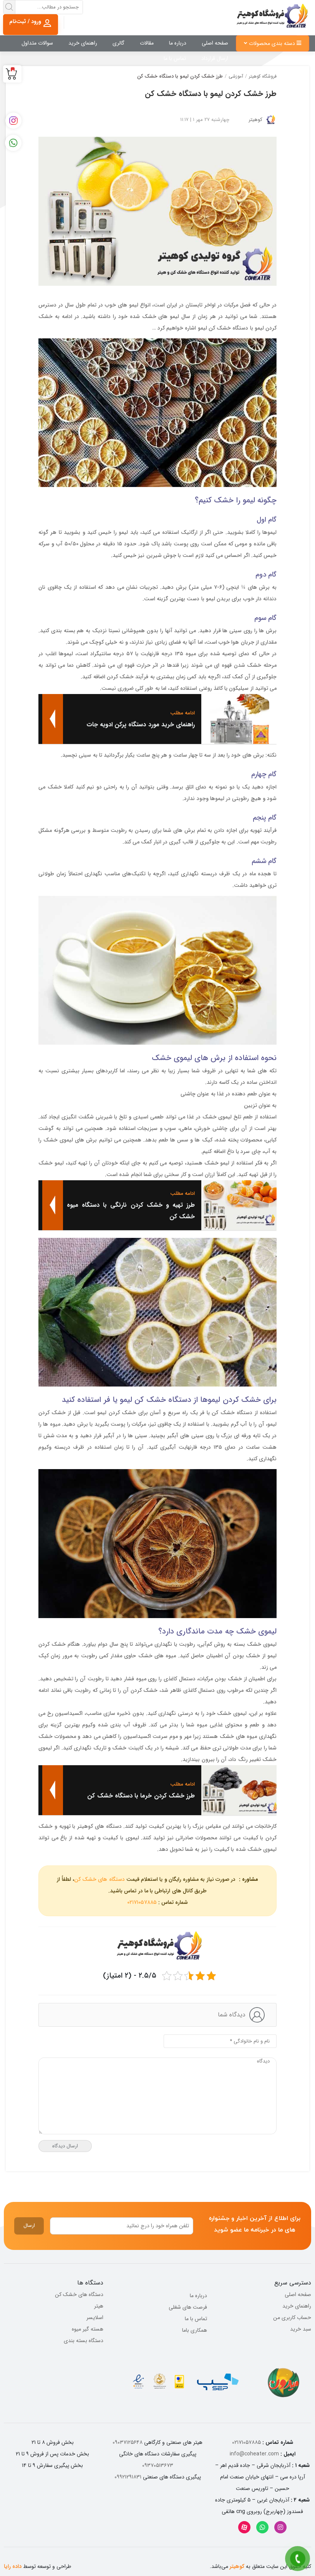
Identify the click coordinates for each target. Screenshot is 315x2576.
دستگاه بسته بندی (84, 2341)
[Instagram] (280, 2527)
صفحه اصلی (215, 43)
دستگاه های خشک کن (99, 1879)
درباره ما (178, 43)
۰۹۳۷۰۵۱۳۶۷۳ (158, 2465)
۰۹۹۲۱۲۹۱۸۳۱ (128, 2477)
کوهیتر (255, 120)
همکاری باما (195, 2330)
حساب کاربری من (292, 2318)
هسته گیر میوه (88, 2329)
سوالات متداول (37, 43)
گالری (119, 43)
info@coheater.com (254, 2454)
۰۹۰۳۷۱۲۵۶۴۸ (128, 2442)
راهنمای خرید (83, 43)
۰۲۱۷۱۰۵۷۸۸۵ (142, 1902)
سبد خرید (301, 2329)
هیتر (99, 2306)
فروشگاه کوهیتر (263, 76)
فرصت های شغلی (188, 2307)
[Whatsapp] (262, 2527)
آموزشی (236, 76)
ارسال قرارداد (215, 58)
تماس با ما (175, 58)
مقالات (147, 43)
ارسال (29, 2226)
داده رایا (13, 2566)
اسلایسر (95, 2318)
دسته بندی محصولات (273, 43)
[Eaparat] (244, 2527)
